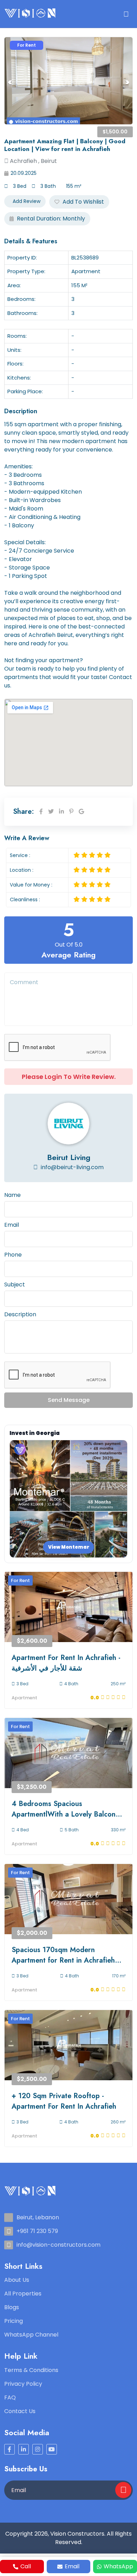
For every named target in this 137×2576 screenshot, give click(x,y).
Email (12, 1225)
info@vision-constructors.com (58, 2245)
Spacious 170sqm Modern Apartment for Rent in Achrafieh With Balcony (63, 1955)
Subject (15, 1284)
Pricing (14, 2321)
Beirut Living (69, 1157)
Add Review (26, 201)
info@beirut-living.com (71, 1167)
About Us (17, 2280)
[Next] (127, 82)
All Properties (23, 2294)
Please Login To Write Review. (69, 1077)
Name (12, 1195)
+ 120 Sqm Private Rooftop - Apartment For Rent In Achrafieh (64, 2101)
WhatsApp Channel (31, 2335)
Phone (13, 1255)
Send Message (69, 1400)
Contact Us (20, 2411)
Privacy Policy (23, 2384)
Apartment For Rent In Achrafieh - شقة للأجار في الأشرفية (66, 1663)
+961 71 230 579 (37, 2231)
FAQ (10, 2397)
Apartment (24, 1698)
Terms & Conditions (31, 2370)
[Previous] (10, 82)
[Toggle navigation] (126, 14)
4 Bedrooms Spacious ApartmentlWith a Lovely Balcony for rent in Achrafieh (65, 1809)
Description (20, 1314)
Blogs (12, 2307)
